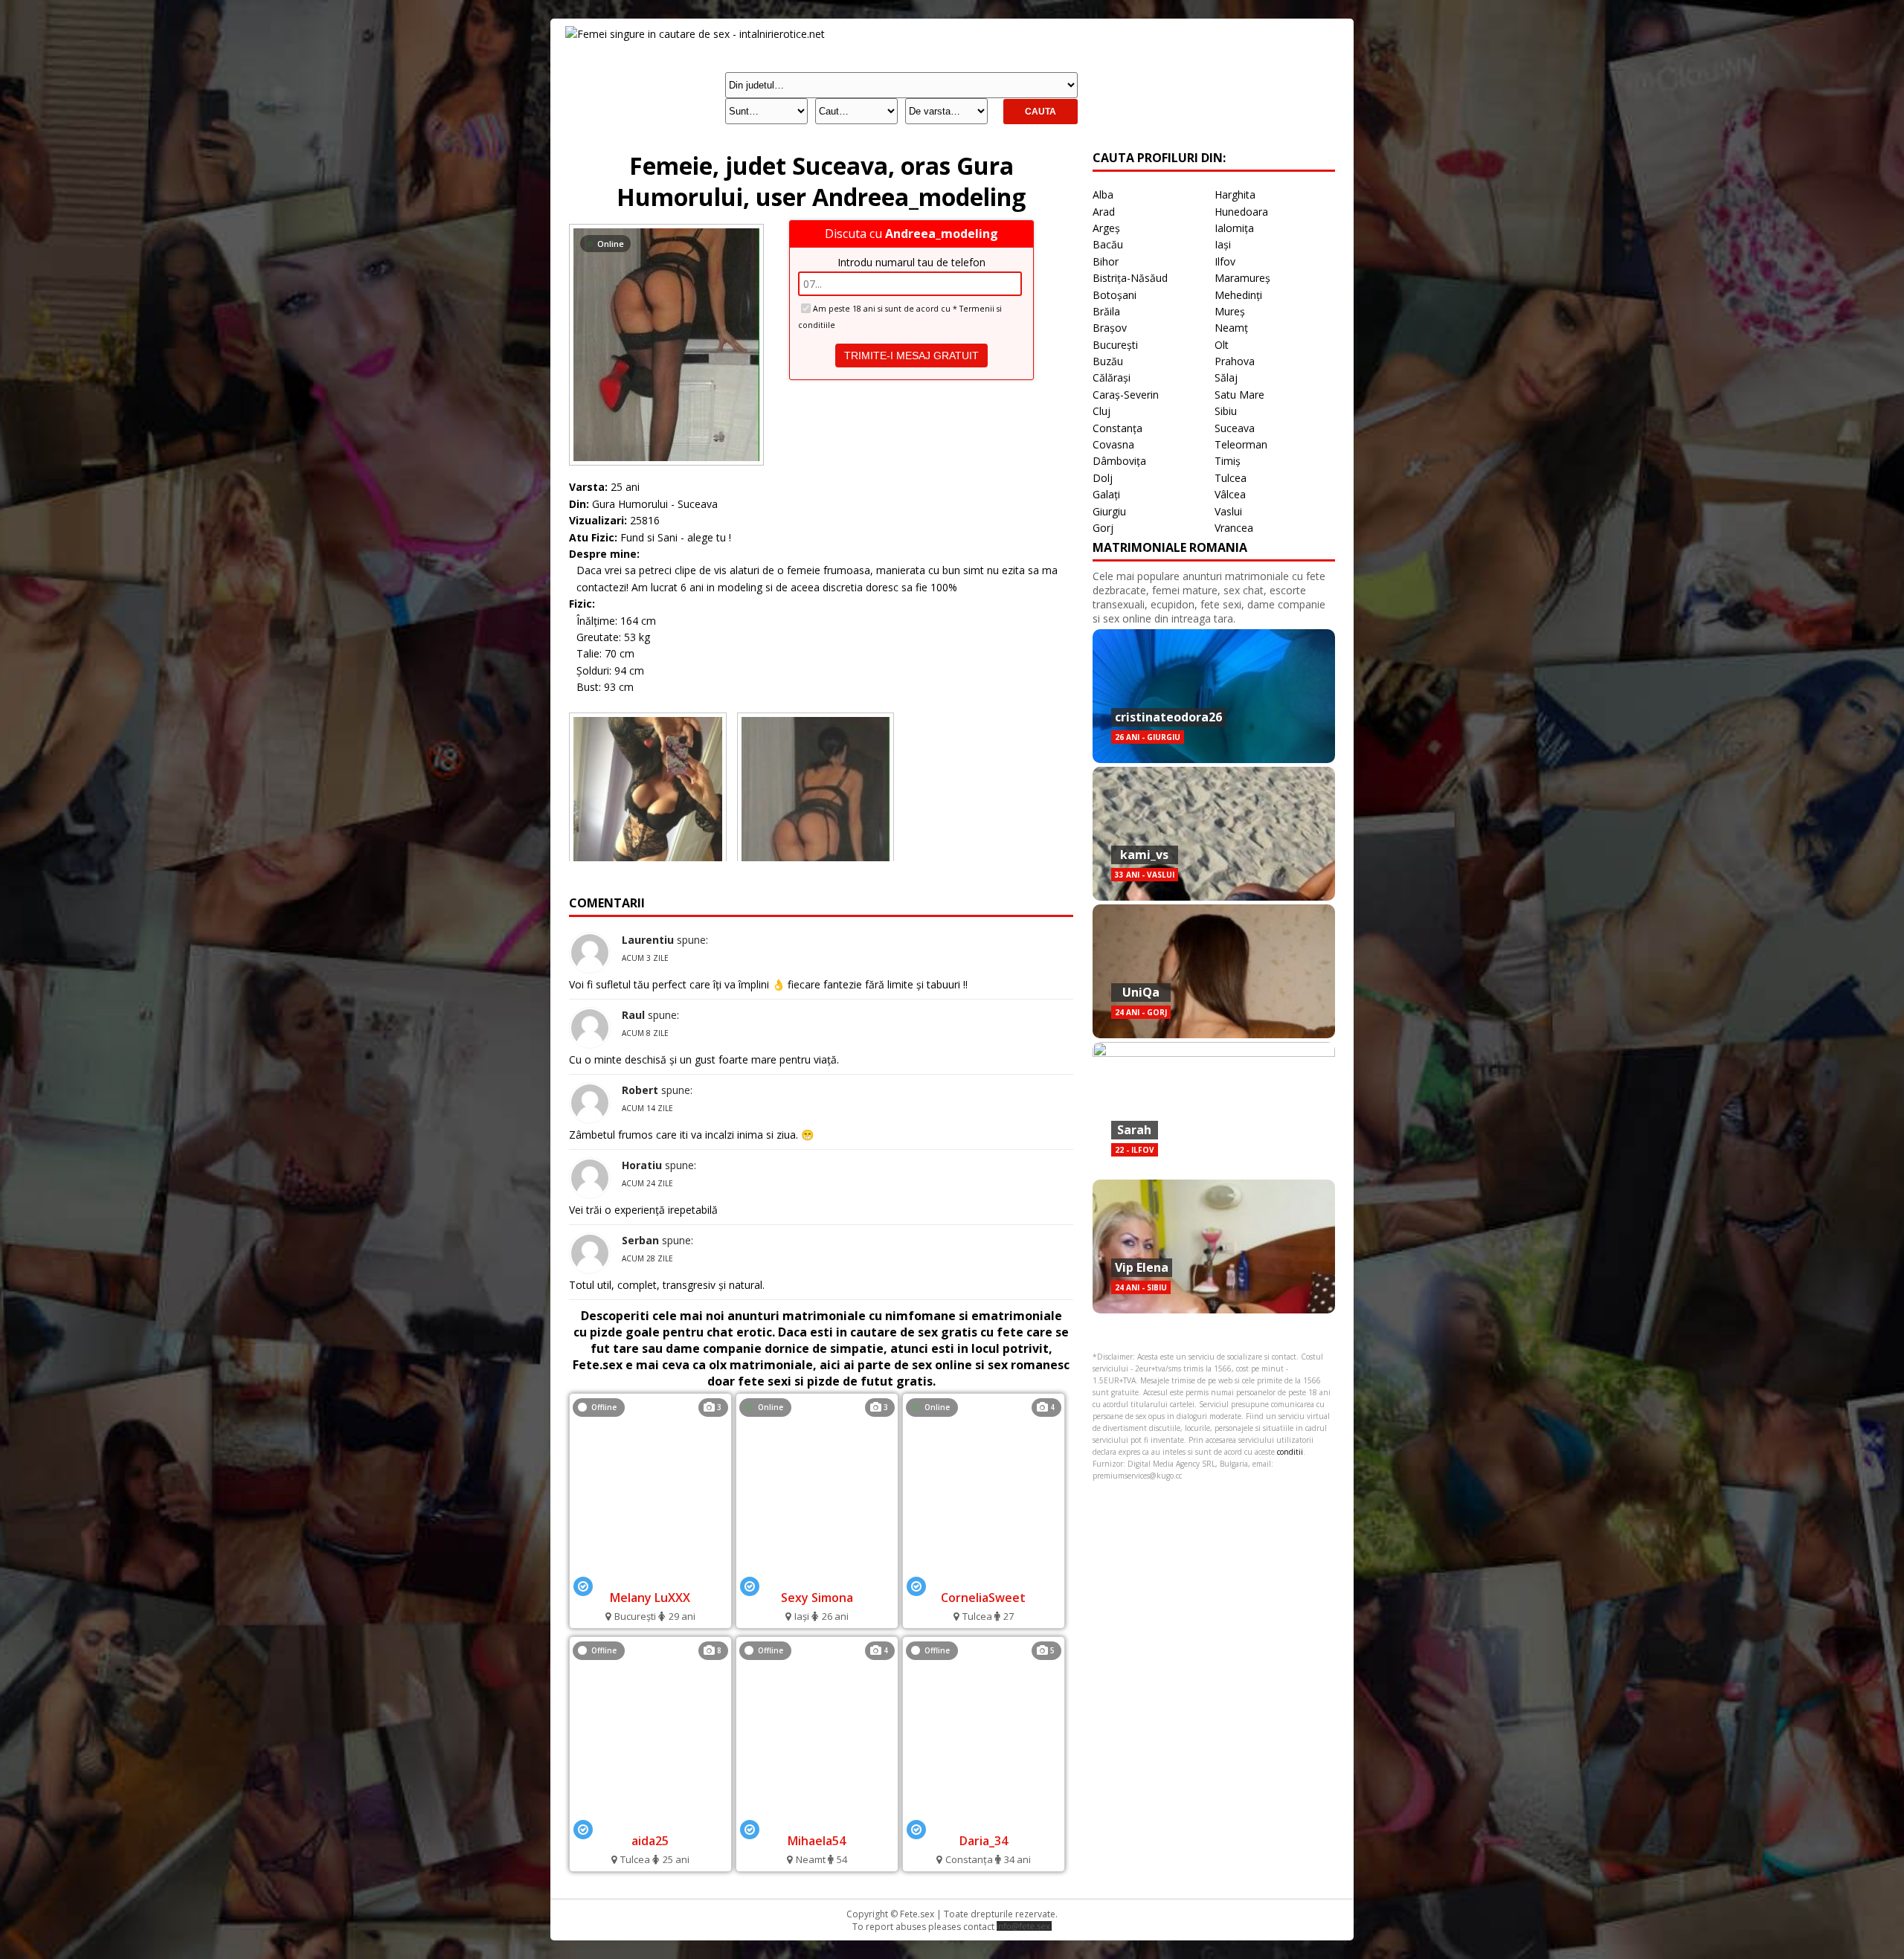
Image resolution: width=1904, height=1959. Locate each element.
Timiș (1228, 461)
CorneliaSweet (983, 1598)
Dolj (1103, 478)
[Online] (666, 228)
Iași (1223, 244)
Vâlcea (1230, 494)
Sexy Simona (817, 1598)
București (1115, 345)
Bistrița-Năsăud (1130, 278)
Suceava (1235, 428)
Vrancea (1234, 528)
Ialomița (1234, 228)
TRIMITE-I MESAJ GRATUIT (911, 356)
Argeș (1106, 228)
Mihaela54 (817, 1841)
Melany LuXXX (650, 1598)
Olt (1222, 345)
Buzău (1108, 361)
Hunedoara (1241, 212)
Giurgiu (1109, 511)
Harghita (1235, 194)
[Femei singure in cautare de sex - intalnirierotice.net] (695, 34)
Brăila (1106, 311)
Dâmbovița (1119, 461)
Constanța (1117, 428)
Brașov (1110, 328)
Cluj (1101, 411)
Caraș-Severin (1126, 395)
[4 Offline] (817, 1820)
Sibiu (1226, 411)
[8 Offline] (650, 1820)
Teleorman (1241, 444)
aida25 (650, 1841)
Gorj (1103, 528)
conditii (1290, 1452)
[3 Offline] (650, 1578)
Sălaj (1226, 377)
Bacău (1108, 244)
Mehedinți (1238, 295)
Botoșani (1115, 295)
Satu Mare (1239, 395)
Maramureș (1242, 278)
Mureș (1230, 311)
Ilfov (1225, 261)
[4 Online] (983, 1578)
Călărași (1112, 377)
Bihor (1106, 261)
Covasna (1113, 444)
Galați (1106, 494)
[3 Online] (817, 1578)
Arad (1104, 212)
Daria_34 (984, 1841)
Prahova (1235, 361)
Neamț (1231, 328)
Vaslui (1228, 511)
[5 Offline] (983, 1820)
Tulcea (1231, 478)
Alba (1103, 194)
